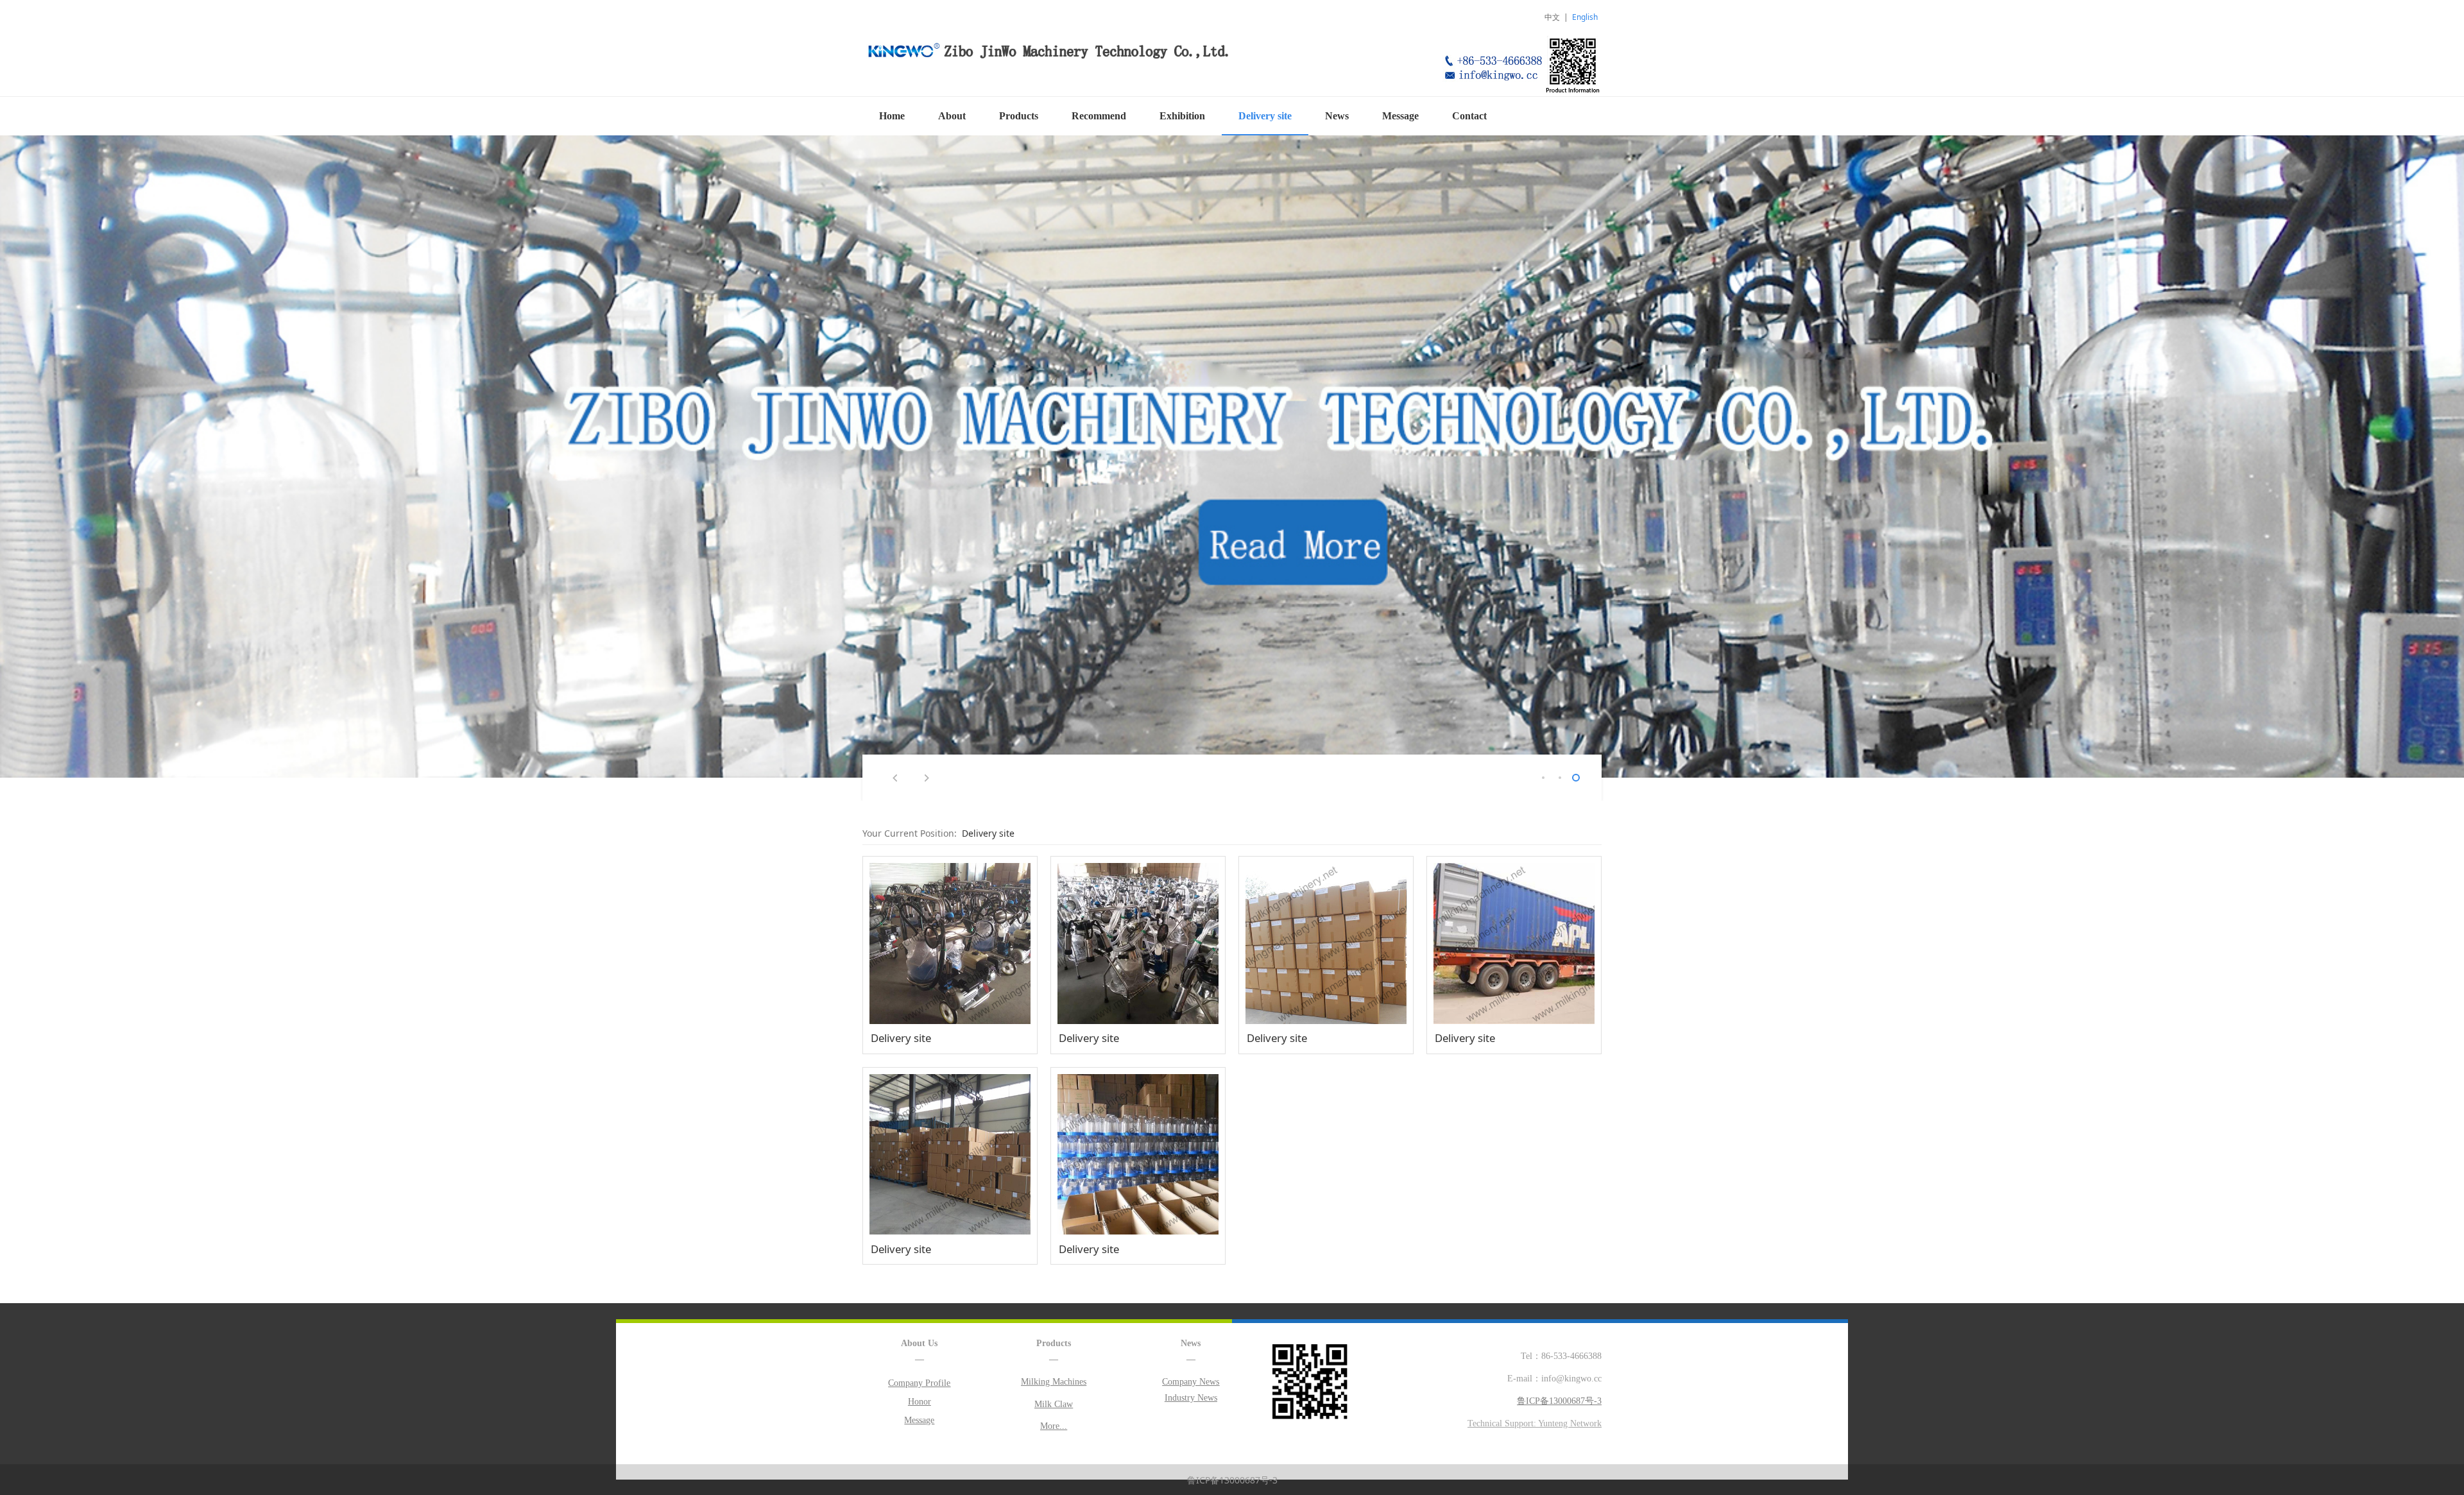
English (1585, 17)
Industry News (1191, 1398)
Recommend (1099, 116)
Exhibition (1182, 116)
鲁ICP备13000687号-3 (1232, 1480)
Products (1019, 116)
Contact (1469, 116)
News (1337, 116)
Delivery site (1265, 116)
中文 (1552, 17)
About (952, 116)
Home (892, 116)
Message (1400, 116)
